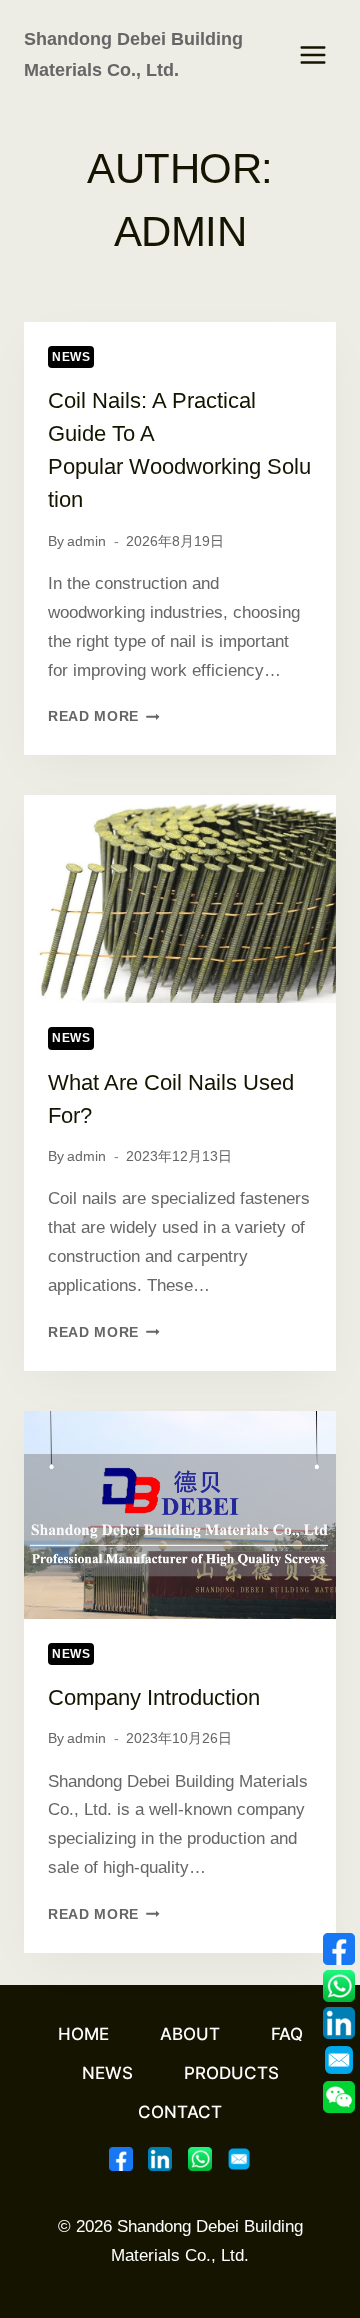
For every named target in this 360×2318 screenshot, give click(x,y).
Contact (180, 2112)
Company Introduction (154, 1697)
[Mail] (239, 2159)
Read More (104, 716)
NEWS (71, 357)
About (190, 2034)
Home (83, 2034)
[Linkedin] (160, 2159)
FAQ (287, 2034)
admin (86, 541)
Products (231, 2073)
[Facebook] (121, 2159)
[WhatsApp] (200, 2159)
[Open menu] (312, 54)
